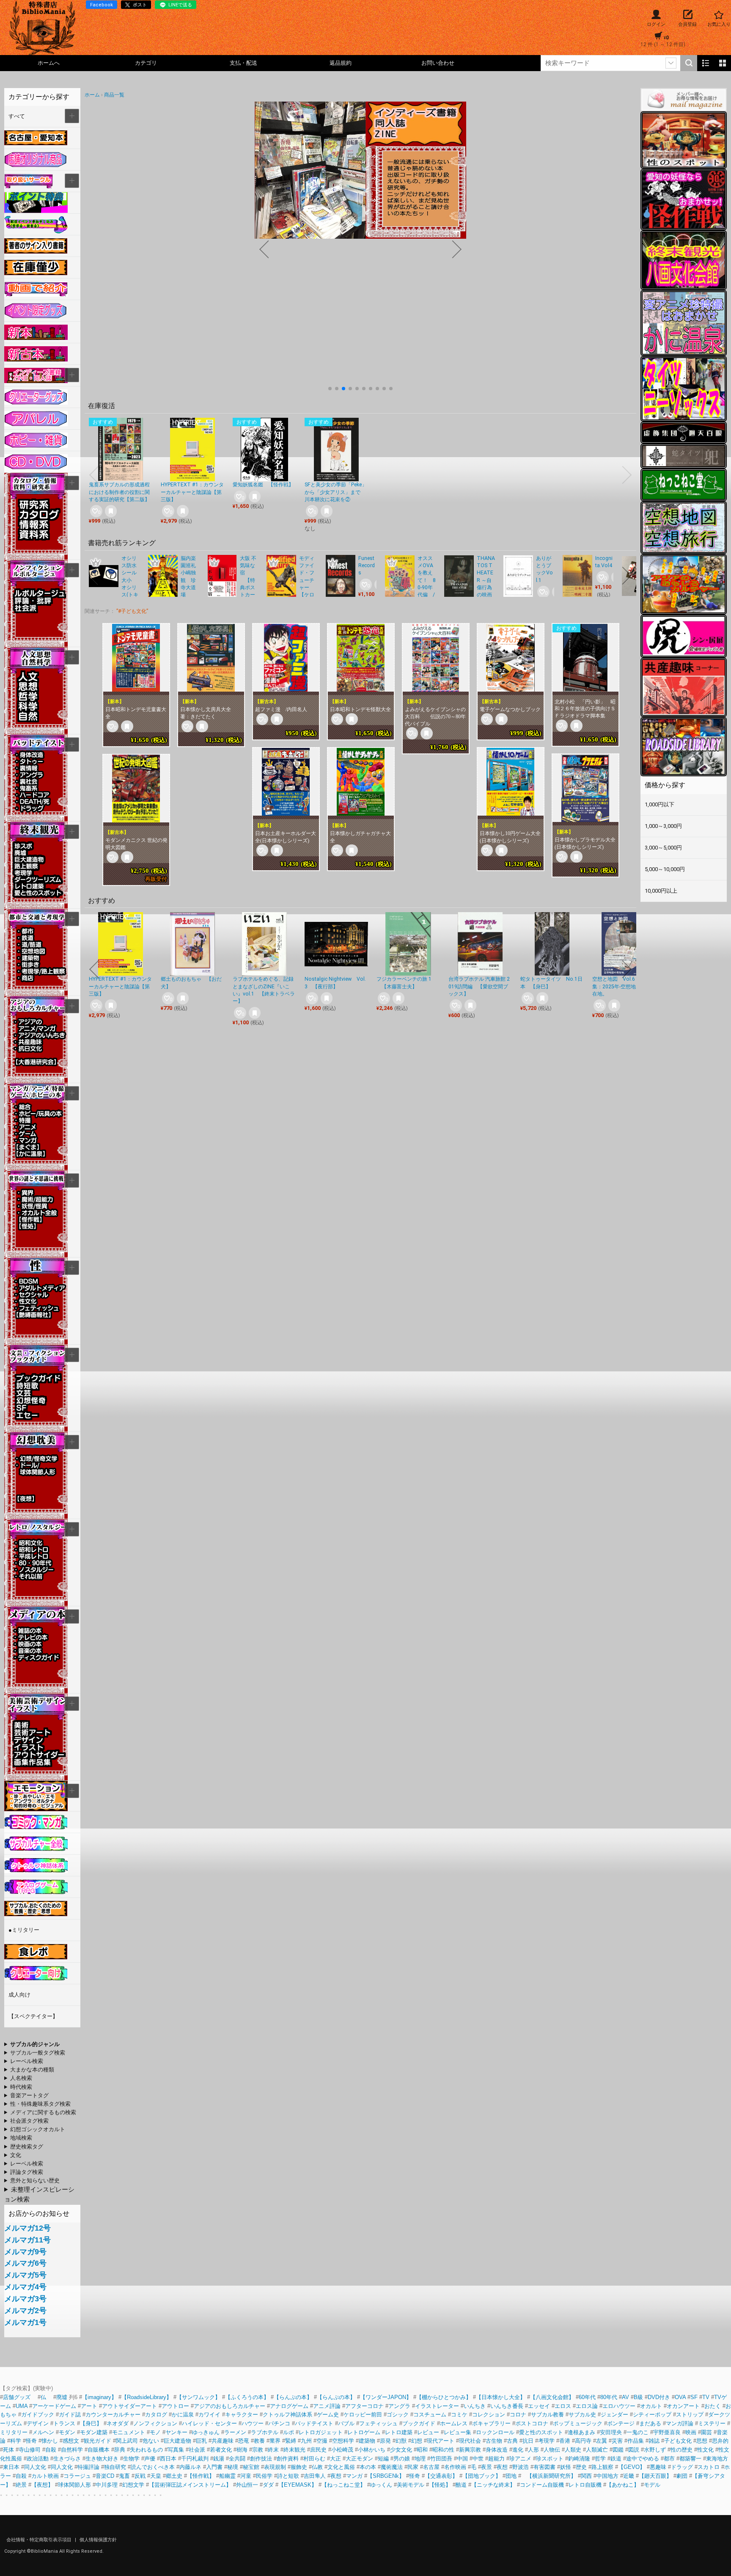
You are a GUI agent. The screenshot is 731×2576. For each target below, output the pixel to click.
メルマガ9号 (25, 2252)
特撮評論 (88, 2467)
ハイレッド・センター (209, 2423)
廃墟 (62, 2397)
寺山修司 (30, 2450)
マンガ (354, 2476)
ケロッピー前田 (363, 2415)
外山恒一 (247, 2485)
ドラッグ (682, 2467)
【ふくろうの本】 (247, 2397)
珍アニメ (520, 2459)
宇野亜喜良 (667, 2432)
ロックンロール (495, 2432)
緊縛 (291, 2441)
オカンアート (683, 2406)
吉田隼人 (315, 2476)
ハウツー (253, 2423)
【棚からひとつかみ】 (444, 2397)
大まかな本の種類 (32, 2070)
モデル (652, 2485)
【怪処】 (440, 2485)
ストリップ (690, 2415)
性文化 (705, 2450)
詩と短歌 (288, 2476)
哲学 (600, 2459)
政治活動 (38, 2459)
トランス (64, 2423)
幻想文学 (133, 2485)
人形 (533, 2450)
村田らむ (314, 2459)
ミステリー (712, 2423)
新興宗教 (470, 2450)
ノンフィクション (155, 2423)
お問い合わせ (438, 63)
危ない (151, 2441)
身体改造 (497, 2450)
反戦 (140, 2476)
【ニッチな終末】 (493, 2485)
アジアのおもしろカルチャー (229, 2406)
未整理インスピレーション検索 (39, 2194)
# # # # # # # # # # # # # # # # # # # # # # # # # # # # (37, 2104)
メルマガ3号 (25, 2299)
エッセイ (539, 2406)
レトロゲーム (364, 2432)
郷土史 (174, 2476)
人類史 (573, 2450)
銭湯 (219, 2459)
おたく (713, 2406)
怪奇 (31, 2441)
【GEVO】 (632, 2467)
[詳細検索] (671, 63)
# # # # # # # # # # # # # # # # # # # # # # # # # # (35, 2130)
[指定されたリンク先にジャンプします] (360, 234)
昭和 (422, 2450)
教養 (259, 2441)
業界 (275, 2441)
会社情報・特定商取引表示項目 (40, 2540)
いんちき (475, 2406)
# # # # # (24, 2173)
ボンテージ (621, 2423)
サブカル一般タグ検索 (38, 2053)
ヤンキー (176, 2432)
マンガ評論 (680, 2423)
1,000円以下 (660, 804)
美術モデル (411, 2485)
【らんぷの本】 (293, 2397)
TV (706, 2397)
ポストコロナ (532, 2423)
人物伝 (552, 2450)
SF (694, 2397)
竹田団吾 (441, 2459)
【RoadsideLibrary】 (147, 2397)
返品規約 (341, 63)
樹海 (242, 2450)
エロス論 (587, 2406)
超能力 (496, 2459)
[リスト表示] (706, 63)
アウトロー (175, 2406)
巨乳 (201, 2441)
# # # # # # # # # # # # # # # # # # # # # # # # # (33, 2121)
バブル (346, 2423)
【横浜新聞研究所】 (549, 2476)
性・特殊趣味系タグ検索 (40, 2104)
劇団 (682, 2476)
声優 (150, 2459)
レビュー (428, 2432)
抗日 (528, 2441)
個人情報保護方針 (98, 2540)
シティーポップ (652, 2415)
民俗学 (264, 2476)
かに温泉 (183, 2415)
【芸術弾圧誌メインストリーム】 (190, 2485)
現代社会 (470, 2441)
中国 (462, 2459)
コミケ (459, 2415)
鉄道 (616, 2459)
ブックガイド (419, 2423)
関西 (586, 2476)
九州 (306, 2441)
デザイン (38, 2423)
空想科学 (343, 2441)
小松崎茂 (342, 2450)
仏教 (317, 2467)
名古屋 (431, 2467)
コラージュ (77, 2476)
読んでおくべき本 (153, 2467)
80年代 (609, 2397)
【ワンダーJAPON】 (386, 2397)
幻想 (417, 2441)
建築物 (367, 2441)
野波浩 (521, 2467)
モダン (67, 2432)
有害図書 (544, 2467)
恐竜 (244, 2441)
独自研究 (116, 2467)
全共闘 (237, 2459)
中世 (478, 2459)
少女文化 (401, 2450)
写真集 (176, 2450)
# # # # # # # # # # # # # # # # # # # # (40, 2113)
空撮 (322, 2441)
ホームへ (49, 63)
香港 (565, 2441)
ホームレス (454, 2423)
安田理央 (611, 2432)
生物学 (131, 2459)
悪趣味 (658, 2467)
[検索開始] (689, 63)
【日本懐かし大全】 (501, 2397)
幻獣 (401, 2441)
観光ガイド (98, 2441)
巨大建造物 (177, 2441)
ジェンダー (614, 2415)
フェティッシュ (378, 2423)
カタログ (156, 2415)
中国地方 (607, 2476)
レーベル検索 (27, 2061)
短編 (383, 2459)
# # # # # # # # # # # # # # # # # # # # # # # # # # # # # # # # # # (25, 2079)
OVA (680, 2397)
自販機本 (99, 2450)
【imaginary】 (99, 2397)
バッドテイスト (314, 2423)
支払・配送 (243, 63)
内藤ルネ (190, 2467)
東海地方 (717, 2459)
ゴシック (398, 2415)
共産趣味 (223, 2441)
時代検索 (21, 2087)
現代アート (441, 2441)
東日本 (11, 2467)
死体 (8, 2450)
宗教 (258, 2450)
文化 (16, 2155)
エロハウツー (619, 2406)
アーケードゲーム (54, 2406)
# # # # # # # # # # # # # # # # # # (38, 2138)
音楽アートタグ (29, 2095)
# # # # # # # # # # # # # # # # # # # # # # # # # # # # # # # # (35, 2053)
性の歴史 (682, 2450)
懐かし (50, 2441)
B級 (638, 2397)
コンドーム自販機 (542, 2485)
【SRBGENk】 (386, 2476)
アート (89, 2406)
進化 (518, 2450)
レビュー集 (458, 2432)
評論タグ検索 (27, 2172)
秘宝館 (251, 2467)
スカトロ (709, 2467)
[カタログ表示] (723, 63)
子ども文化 (678, 2441)
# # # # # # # (24, 2147)
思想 (702, 2441)
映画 (691, 2432)
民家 (413, 2467)
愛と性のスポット (541, 2432)
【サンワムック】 (198, 2397)
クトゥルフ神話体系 (287, 2415)
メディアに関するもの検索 (43, 2112)
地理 (420, 2459)
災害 (617, 2441)
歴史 (581, 2467)
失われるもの (146, 2450)
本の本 (368, 2467)
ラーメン (235, 2432)
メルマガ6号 (25, 2263)
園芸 (706, 2432)
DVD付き (659, 2397)
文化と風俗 (341, 2467)
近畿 (629, 2476)
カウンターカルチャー (113, 2415)
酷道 (461, 2485)
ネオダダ (118, 2423)
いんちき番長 (507, 2406)
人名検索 (21, 2078)
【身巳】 (91, 2423)
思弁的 (720, 2441)
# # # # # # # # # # (42, 2062)
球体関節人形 (74, 2485)
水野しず (655, 2450)
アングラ (399, 2406)
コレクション (489, 2415)
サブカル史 (582, 2415)
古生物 (494, 2441)
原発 (385, 2441)
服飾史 (299, 2467)
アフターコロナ (364, 2406)
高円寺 (583, 2441)
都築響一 (690, 2459)
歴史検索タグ (27, 2147)
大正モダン (359, 2459)
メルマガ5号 (25, 2275)
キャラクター (242, 2415)
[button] (330, 389)
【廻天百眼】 (655, 2476)
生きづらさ (67, 2459)
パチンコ (279, 2423)
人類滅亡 (597, 2450)
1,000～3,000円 (663, 826)
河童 (246, 2476)
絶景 (21, 2485)
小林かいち (372, 2450)
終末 (273, 2450)
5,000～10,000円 (665, 869)
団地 (511, 2476)
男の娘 (402, 2459)
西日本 (168, 2459)
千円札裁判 (195, 2459)
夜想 (502, 2467)
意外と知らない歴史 (35, 2180)
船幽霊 (227, 2476)
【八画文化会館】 (552, 2397)
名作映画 (455, 2467)
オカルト (651, 2406)
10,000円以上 (661, 891)
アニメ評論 (327, 2406)
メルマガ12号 (27, 2228)
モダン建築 (94, 2432)
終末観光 (294, 2450)
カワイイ (209, 2415)
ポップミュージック (578, 2423)
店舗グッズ (17, 2397)
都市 (669, 2459)
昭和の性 (443, 2450)
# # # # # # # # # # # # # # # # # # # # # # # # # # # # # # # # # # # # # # (33, 2156)
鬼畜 (124, 2476)
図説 (634, 2450)
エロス (563, 2406)
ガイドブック (38, 2415)
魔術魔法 (392, 2467)
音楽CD (105, 2476)
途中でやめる (643, 2459)
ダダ (268, 2485)
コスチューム (430, 2415)
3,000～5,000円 (663, 848)
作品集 (636, 2441)
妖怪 (566, 2467)
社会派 (197, 2450)
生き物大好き (102, 2459)
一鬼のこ (638, 2432)
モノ (155, 2432)
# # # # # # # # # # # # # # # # (33, 2096)
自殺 (51, 2450)
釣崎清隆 (579, 2459)
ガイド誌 (70, 2415)
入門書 (214, 2467)
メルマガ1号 (25, 2322)
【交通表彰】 (441, 2476)
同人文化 (35, 2467)
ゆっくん (381, 2485)
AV (625, 2397)
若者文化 (221, 2450)
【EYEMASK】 (298, 2485)
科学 (16, 2441)
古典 (512, 2441)
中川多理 (107, 2485)
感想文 (71, 2441)
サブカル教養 (547, 2415)
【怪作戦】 (201, 2476)
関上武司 (127, 2441)
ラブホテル (265, 2432)
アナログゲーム (289, 2406)
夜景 (486, 2467)
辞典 (120, 2450)
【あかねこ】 (623, 2485)
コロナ (518, 2415)
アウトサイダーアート (129, 2406)
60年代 (587, 2397)
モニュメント (129, 2432)
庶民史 (318, 2450)
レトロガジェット (321, 2432)
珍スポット (550, 2459)
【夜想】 (42, 2485)
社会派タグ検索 (29, 2121)
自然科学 (72, 2450)
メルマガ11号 (27, 2240)
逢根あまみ (581, 2432)
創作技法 (261, 2459)
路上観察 (602, 2467)
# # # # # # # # (32, 2181)
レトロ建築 (399, 2432)
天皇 (156, 2476)
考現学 (546, 2441)
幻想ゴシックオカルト (38, 2129)
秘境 (233, 2467)
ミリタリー (14, 2432)
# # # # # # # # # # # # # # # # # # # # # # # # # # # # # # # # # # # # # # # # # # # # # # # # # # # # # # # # (33, 2045)
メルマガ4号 (25, 2287)
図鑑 (618, 2450)
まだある (650, 2423)
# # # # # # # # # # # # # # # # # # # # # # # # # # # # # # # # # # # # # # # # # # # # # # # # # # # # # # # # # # (29, 2070)
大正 (335, 2459)
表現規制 (275, 2467)
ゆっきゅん (206, 2432)
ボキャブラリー (491, 2423)
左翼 (602, 2441)
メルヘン (43, 2432)
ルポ (289, 2432)
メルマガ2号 (25, 2311)
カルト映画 (45, 2476)
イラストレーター (437, 2406)
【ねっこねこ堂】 (344, 2485)
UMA (22, 2406)
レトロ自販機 (585, 2485)
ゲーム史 (328, 2415)
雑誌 (654, 2441)
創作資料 (288, 2459)
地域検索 (21, 2138)
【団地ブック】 (482, 2476)
